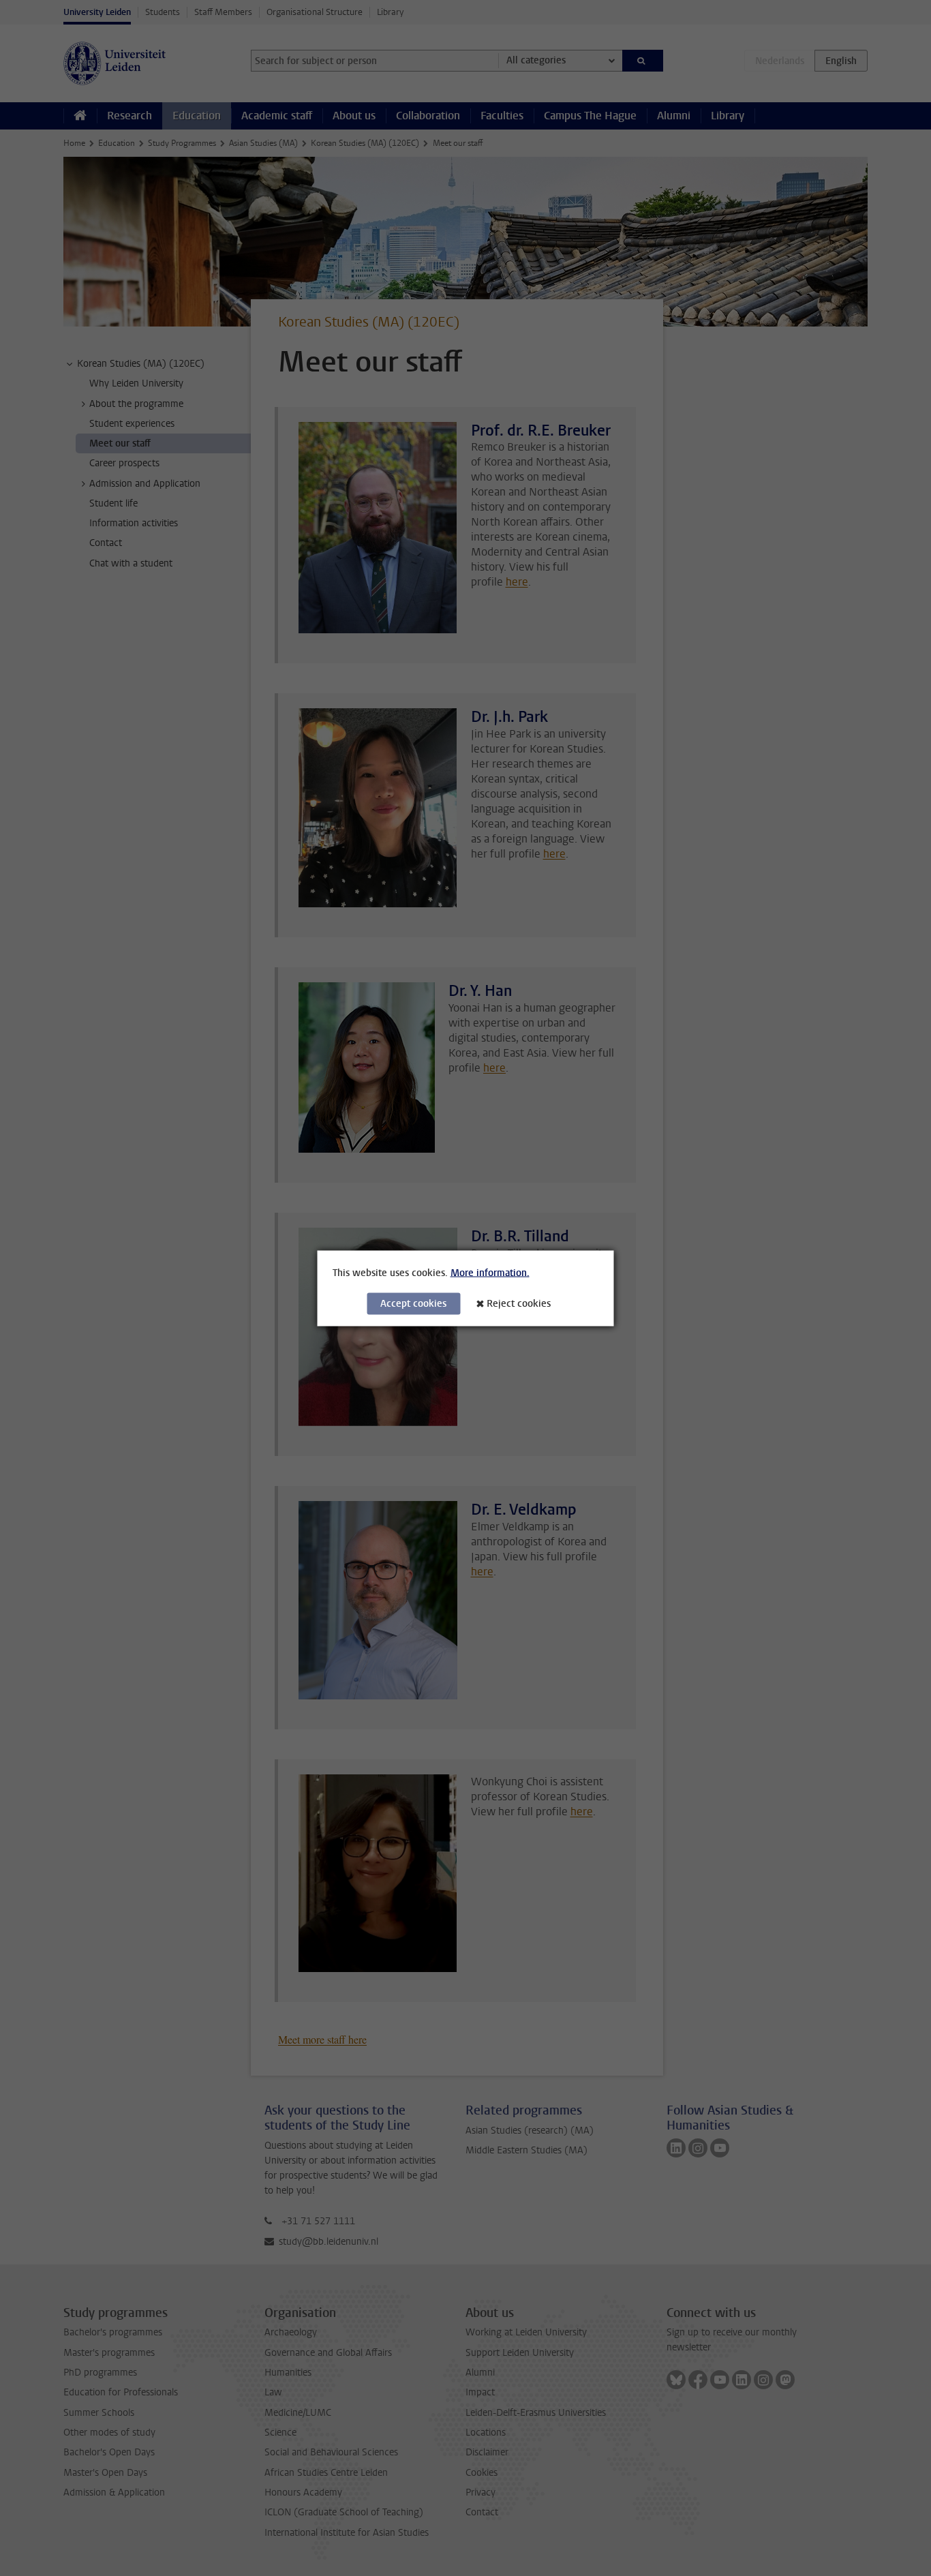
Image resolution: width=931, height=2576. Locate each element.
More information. (490, 1272)
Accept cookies (413, 1303)
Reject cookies (519, 1303)
